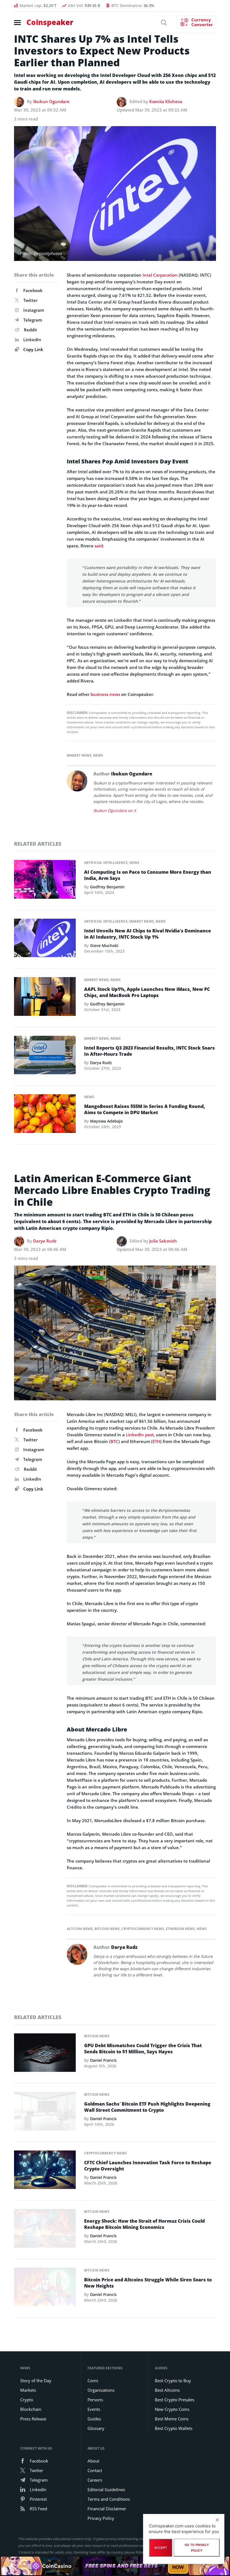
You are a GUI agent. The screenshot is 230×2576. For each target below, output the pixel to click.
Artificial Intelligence (106, 863)
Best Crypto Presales (175, 2400)
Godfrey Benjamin (107, 887)
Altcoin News (80, 1929)
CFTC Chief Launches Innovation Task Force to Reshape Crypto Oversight (148, 2166)
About (93, 2461)
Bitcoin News (107, 1929)
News (98, 755)
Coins (93, 2381)
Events (94, 2409)
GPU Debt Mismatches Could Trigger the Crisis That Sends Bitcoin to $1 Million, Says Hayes (143, 2049)
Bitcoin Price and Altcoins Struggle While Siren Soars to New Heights (148, 2283)
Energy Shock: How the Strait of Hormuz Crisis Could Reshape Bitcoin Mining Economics (144, 2224)
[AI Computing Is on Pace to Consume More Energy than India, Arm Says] (45, 881)
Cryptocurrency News (143, 1929)
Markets (28, 2390)
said (99, 546)
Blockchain (31, 2409)
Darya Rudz (101, 1063)
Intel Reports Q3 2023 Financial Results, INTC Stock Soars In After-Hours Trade (150, 1051)
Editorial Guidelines (106, 2489)
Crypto (27, 2400)
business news (105, 694)
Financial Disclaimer (107, 2509)
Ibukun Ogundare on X (115, 810)
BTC (114, 1441)
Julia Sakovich (163, 1241)
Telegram (33, 320)
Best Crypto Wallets (174, 2428)
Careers (95, 2480)
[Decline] (217, 2520)
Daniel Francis (103, 2060)
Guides (94, 2419)
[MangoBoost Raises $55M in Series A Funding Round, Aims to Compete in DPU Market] (45, 1115)
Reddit (30, 330)
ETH (156, 1441)
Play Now (178, 2566)
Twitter (30, 300)
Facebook (33, 290)
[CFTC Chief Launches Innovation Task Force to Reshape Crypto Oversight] (45, 2171)
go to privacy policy (197, 2548)
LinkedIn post (140, 1435)
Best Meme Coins (172, 2419)
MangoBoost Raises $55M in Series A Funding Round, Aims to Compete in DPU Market (145, 1109)
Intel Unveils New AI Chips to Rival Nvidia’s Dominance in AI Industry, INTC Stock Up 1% (148, 934)
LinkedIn (32, 340)
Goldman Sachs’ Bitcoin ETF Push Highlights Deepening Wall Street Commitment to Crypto (147, 2107)
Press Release (33, 2419)
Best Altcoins (167, 2390)
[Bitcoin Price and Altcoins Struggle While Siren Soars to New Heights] (45, 2288)
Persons (95, 2400)
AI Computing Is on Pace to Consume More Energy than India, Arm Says (148, 875)
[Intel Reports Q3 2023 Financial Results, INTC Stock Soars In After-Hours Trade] (45, 1057)
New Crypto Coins (172, 2409)
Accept (161, 2548)
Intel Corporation (160, 275)
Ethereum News (180, 1929)
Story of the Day (36, 2381)
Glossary (96, 2428)
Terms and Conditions (109, 2499)
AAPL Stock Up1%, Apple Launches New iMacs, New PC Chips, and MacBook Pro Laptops (147, 992)
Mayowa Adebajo (106, 1121)
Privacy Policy (101, 2518)
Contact (95, 2470)
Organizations (101, 2390)
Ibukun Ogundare (51, 101)
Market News (79, 755)
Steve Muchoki (104, 945)
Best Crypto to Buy (173, 2381)
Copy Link (33, 349)
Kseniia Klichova (166, 101)
